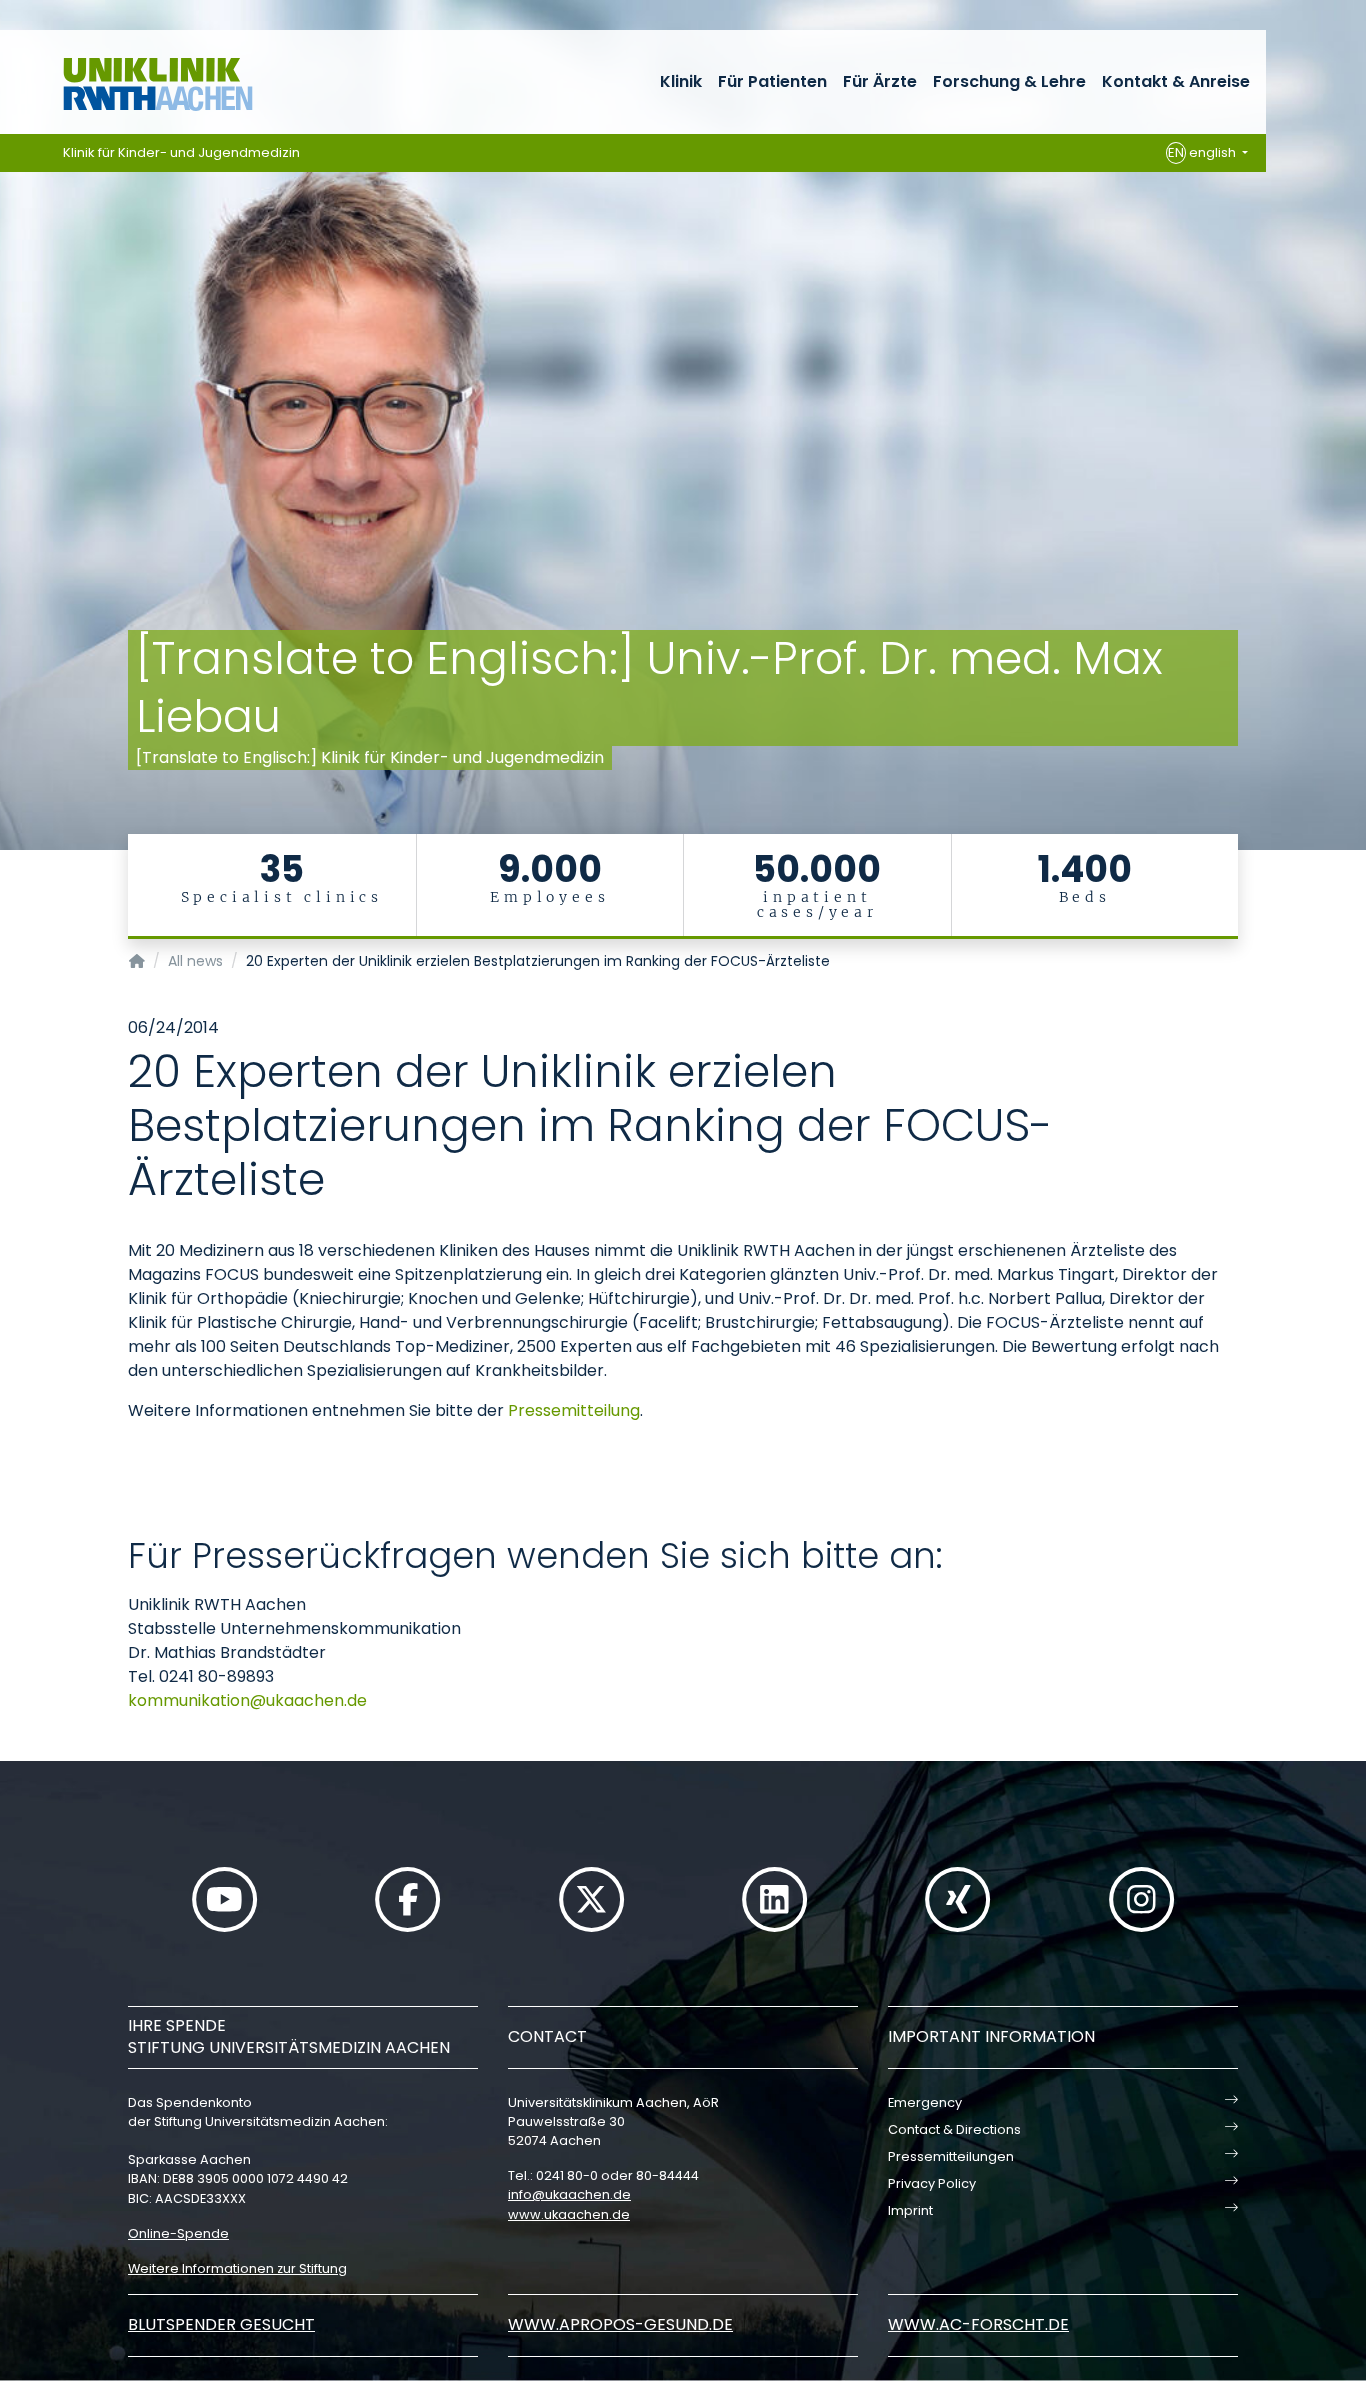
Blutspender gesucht (221, 2324)
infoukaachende (569, 2194)
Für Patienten (772, 81)
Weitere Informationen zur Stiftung (237, 2268)
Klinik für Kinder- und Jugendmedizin (181, 152)
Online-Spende (178, 2233)
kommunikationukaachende (247, 1700)
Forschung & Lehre (1009, 81)
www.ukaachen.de (569, 2214)
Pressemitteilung (574, 1410)
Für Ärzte (880, 81)
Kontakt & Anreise (1176, 81)
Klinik (681, 81)
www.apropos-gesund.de (620, 2324)
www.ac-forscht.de (978, 2324)
